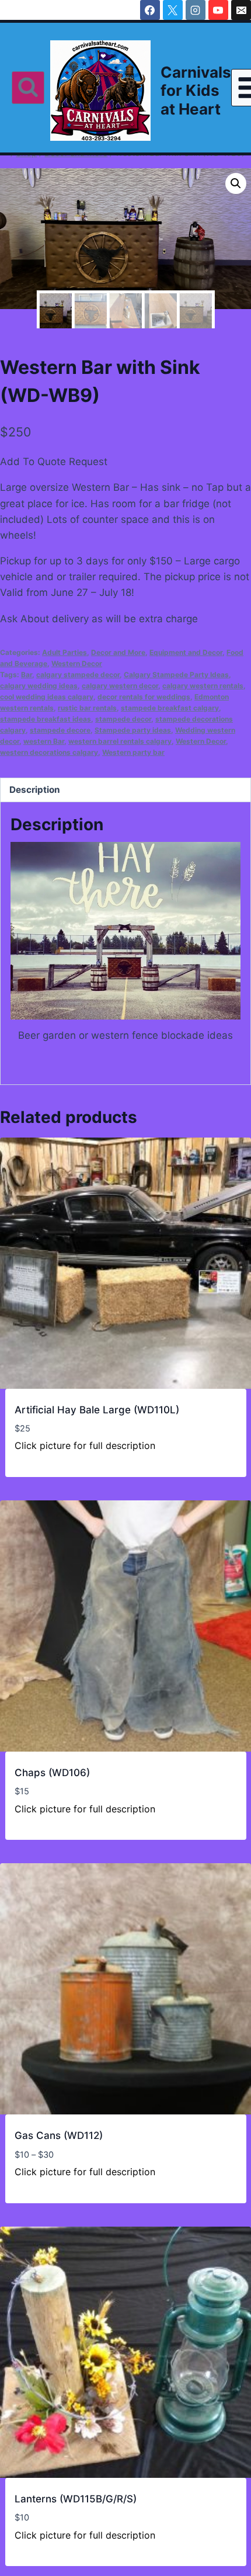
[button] (236, 183)
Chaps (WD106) (52, 1773)
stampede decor (123, 719)
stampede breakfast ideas (46, 719)
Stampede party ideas (133, 730)
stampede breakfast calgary (170, 708)
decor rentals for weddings (144, 697)
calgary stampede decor (78, 675)
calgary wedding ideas (39, 686)
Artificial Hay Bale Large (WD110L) (97, 1410)
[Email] (241, 10)
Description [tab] (35, 790)
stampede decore (60, 730)
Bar (27, 675)
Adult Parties (65, 652)
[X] (173, 10)
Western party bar (133, 752)
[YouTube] (218, 10)
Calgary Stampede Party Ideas (176, 675)
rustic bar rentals (87, 708)
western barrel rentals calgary (120, 741)
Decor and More (118, 652)
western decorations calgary (49, 752)
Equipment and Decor (186, 652)
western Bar (44, 741)
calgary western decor (120, 686)
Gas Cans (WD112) (59, 2135)
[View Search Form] (28, 88)
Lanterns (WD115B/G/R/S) (76, 2499)
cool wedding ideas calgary (47, 697)
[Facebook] (150, 10)
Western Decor (77, 663)
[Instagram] (196, 10)
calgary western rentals (203, 686)
